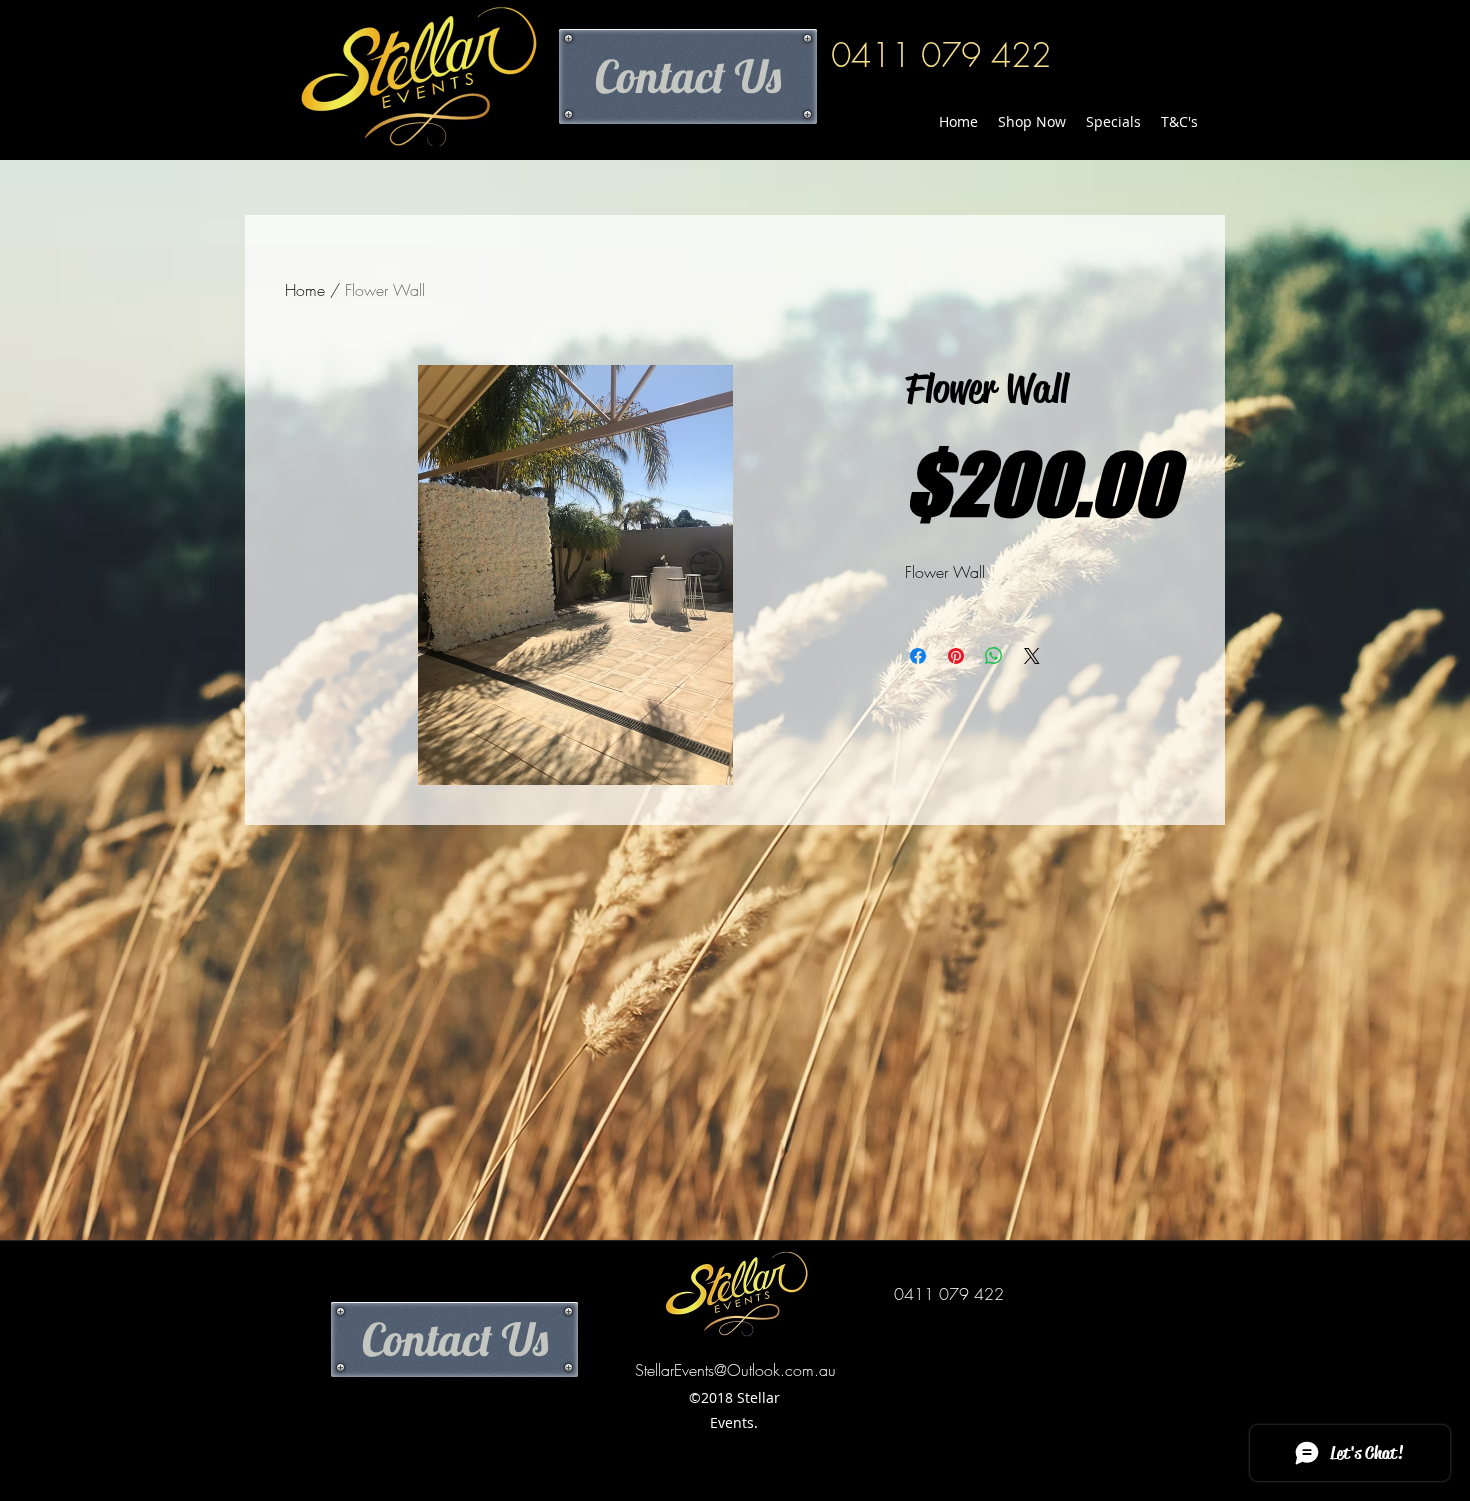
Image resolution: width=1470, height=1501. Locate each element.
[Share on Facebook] (918, 656)
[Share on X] (1032, 656)
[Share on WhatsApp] (994, 656)
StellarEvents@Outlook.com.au (735, 1370)
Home (305, 290)
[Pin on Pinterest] (956, 656)
